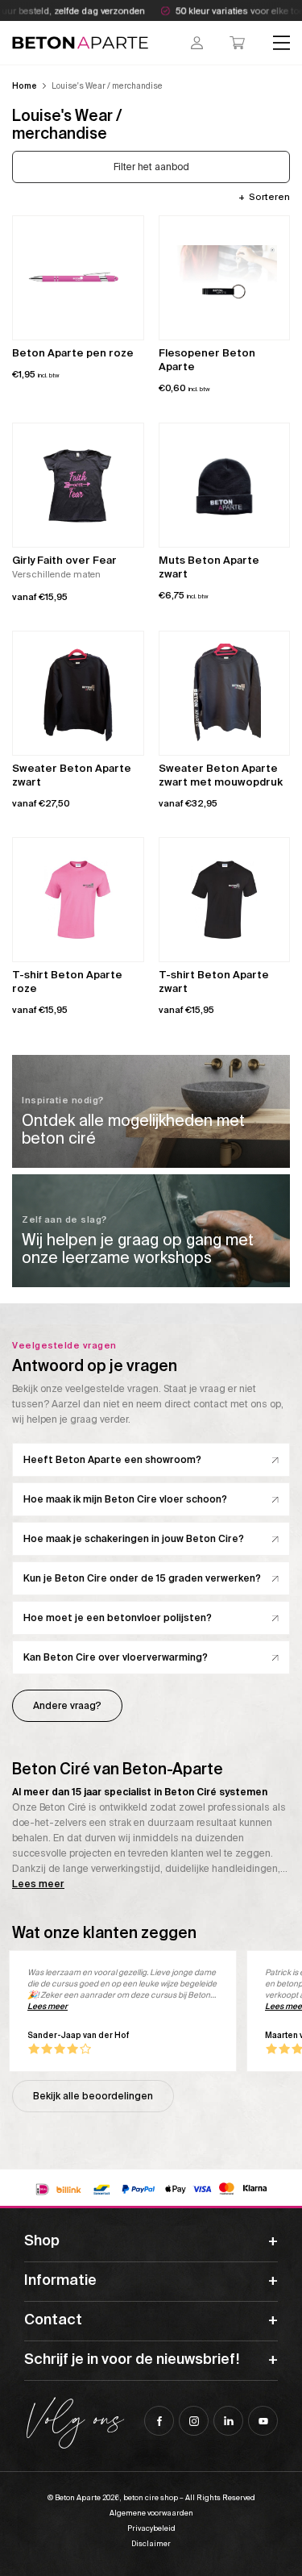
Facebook (159, 2421)
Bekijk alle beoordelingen (93, 2096)
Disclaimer (151, 2544)
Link (151, 1111)
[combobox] (264, 197)
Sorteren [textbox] (269, 197)
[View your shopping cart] (237, 43)
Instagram (194, 2421)
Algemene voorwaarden (151, 2513)
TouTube (263, 2421)
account (197, 43)
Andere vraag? (67, 1706)
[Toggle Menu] (282, 43)
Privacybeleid (151, 2528)
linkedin (228, 2421)
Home (25, 86)
